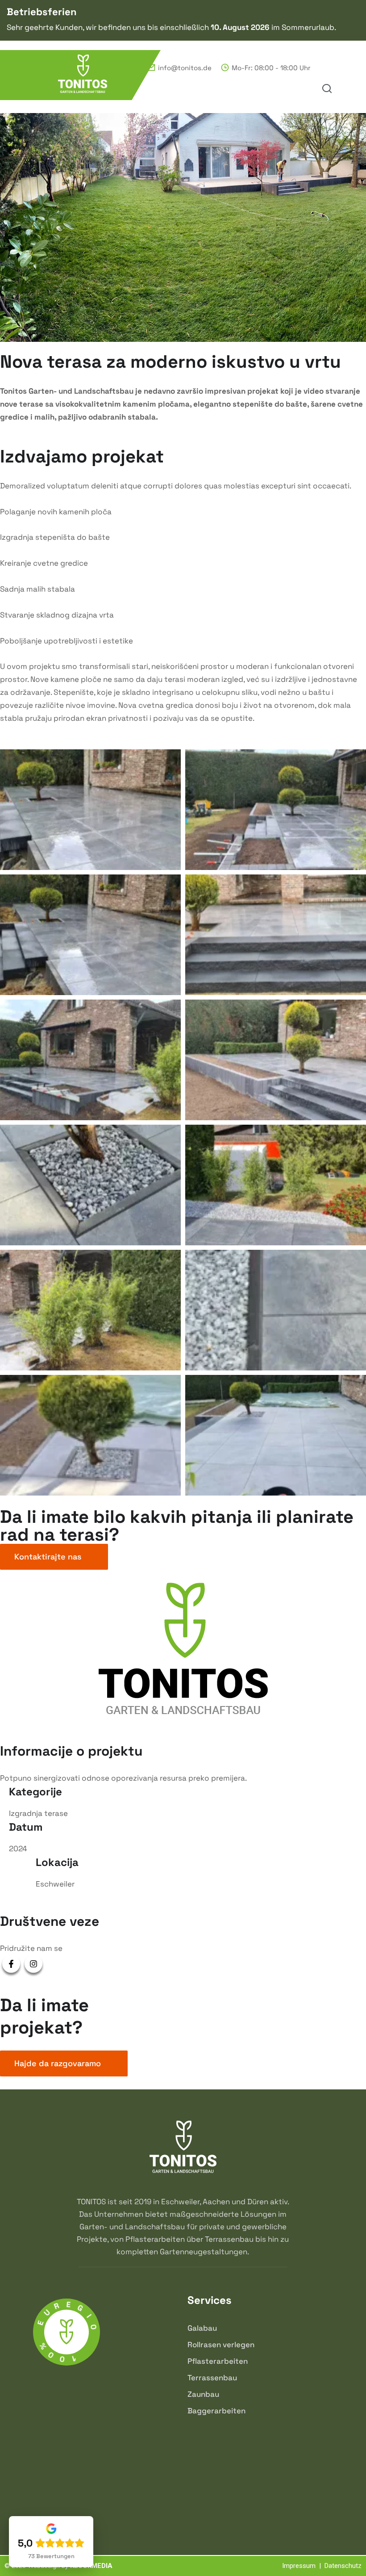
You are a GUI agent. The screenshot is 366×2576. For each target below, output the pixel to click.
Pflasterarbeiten (218, 2361)
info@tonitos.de (185, 68)
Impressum (299, 2566)
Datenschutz (343, 2566)
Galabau (202, 2328)
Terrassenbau (212, 2378)
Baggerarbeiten (216, 2411)
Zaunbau (203, 2394)
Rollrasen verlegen (221, 2345)
